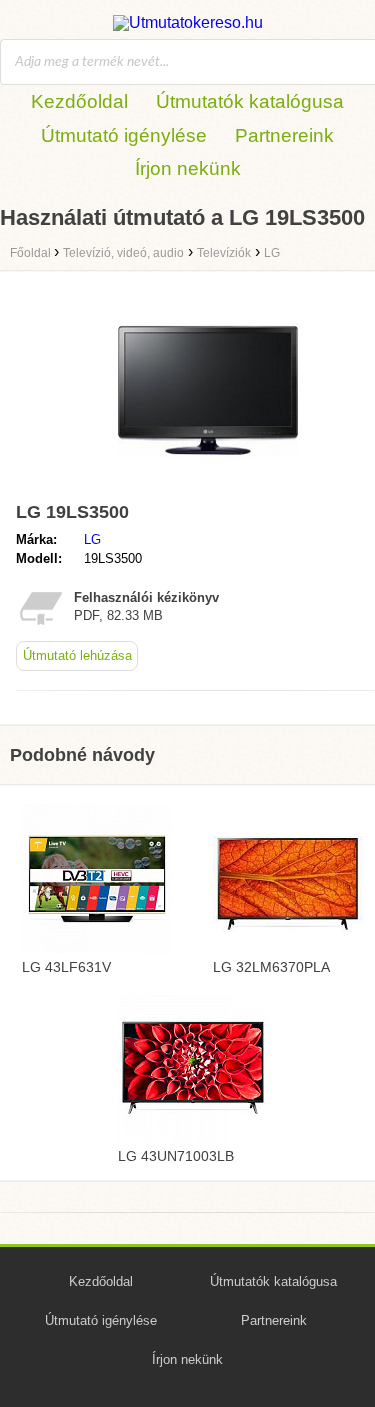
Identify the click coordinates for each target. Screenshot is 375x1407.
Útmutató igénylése (124, 135)
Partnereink (284, 135)
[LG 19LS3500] (208, 484)
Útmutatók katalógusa (250, 101)
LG (92, 539)
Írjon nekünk (188, 168)
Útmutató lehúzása (77, 655)
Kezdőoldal (79, 101)
